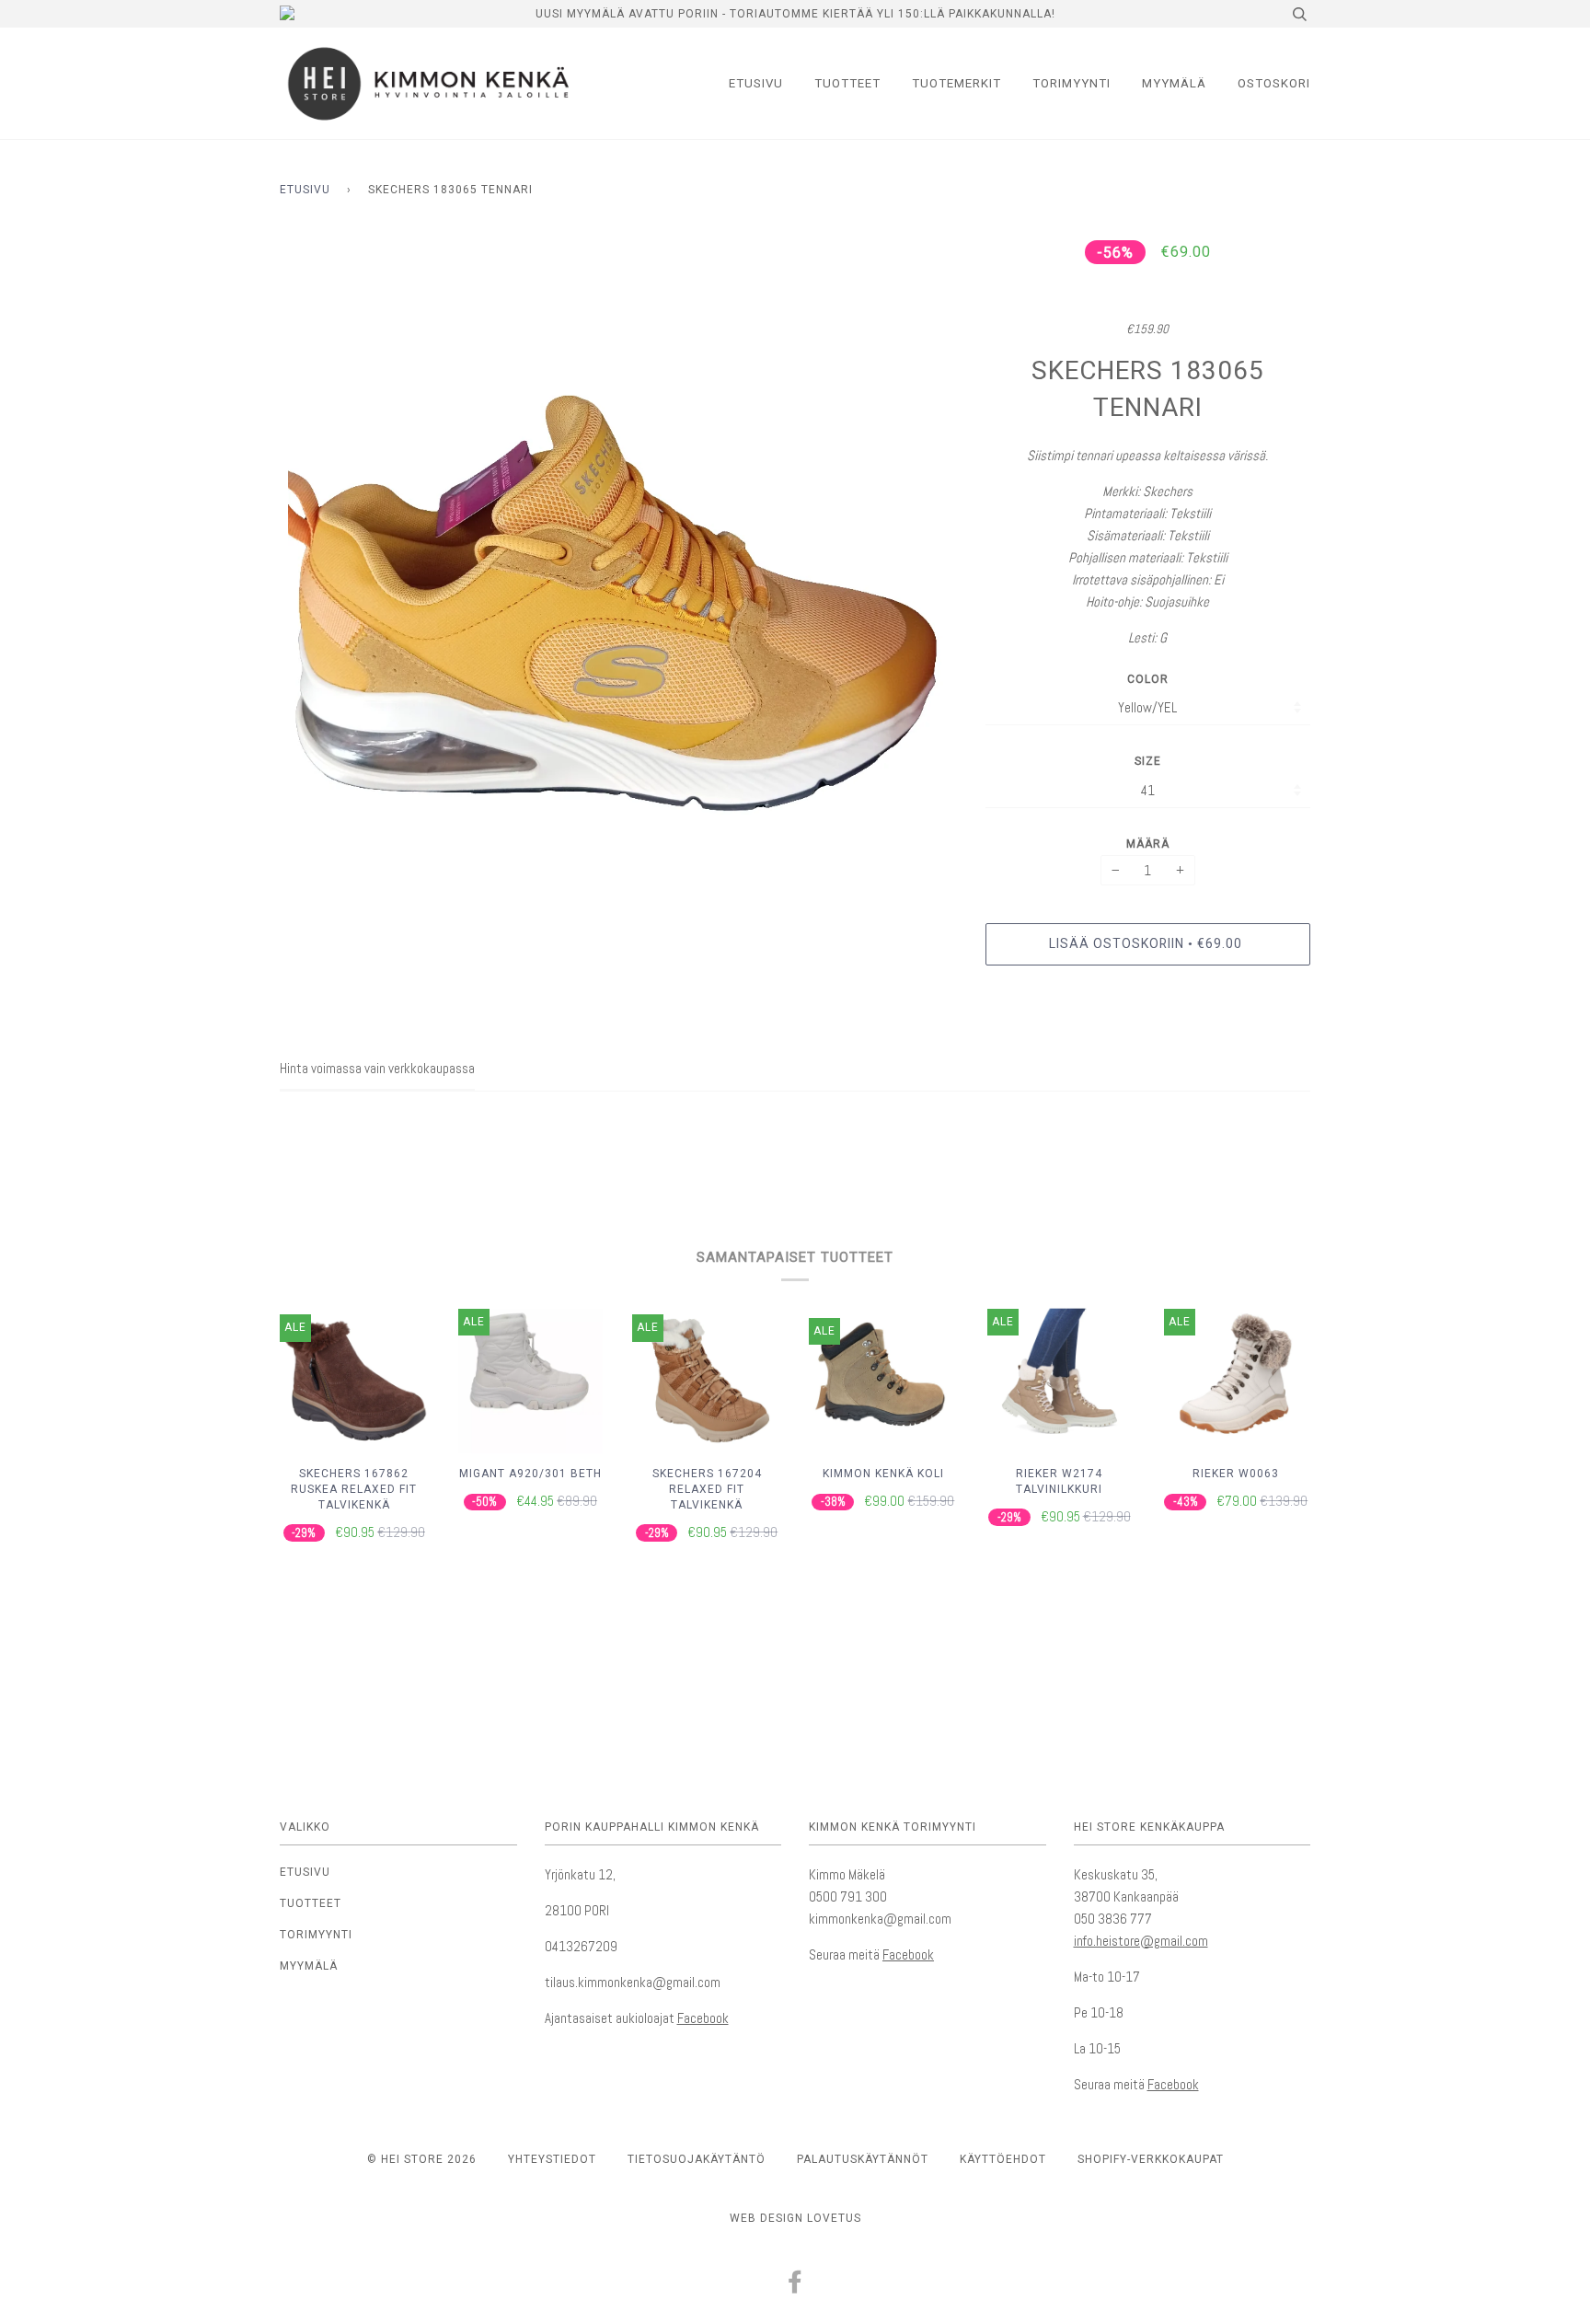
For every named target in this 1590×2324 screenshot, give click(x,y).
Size (1148, 761)
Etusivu (756, 83)
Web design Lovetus (795, 2218)
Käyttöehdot (1003, 2159)
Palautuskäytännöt (863, 2159)
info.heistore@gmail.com (1141, 1941)
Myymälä (1174, 83)
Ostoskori (1274, 83)
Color (1148, 679)
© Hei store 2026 (422, 2159)
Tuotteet (847, 83)
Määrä (1148, 844)
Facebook (703, 2018)
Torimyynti (1072, 83)
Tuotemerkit (956, 83)
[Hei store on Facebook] (795, 2287)
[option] (619, 572)
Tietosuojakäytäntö (697, 2159)
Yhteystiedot (552, 2159)
